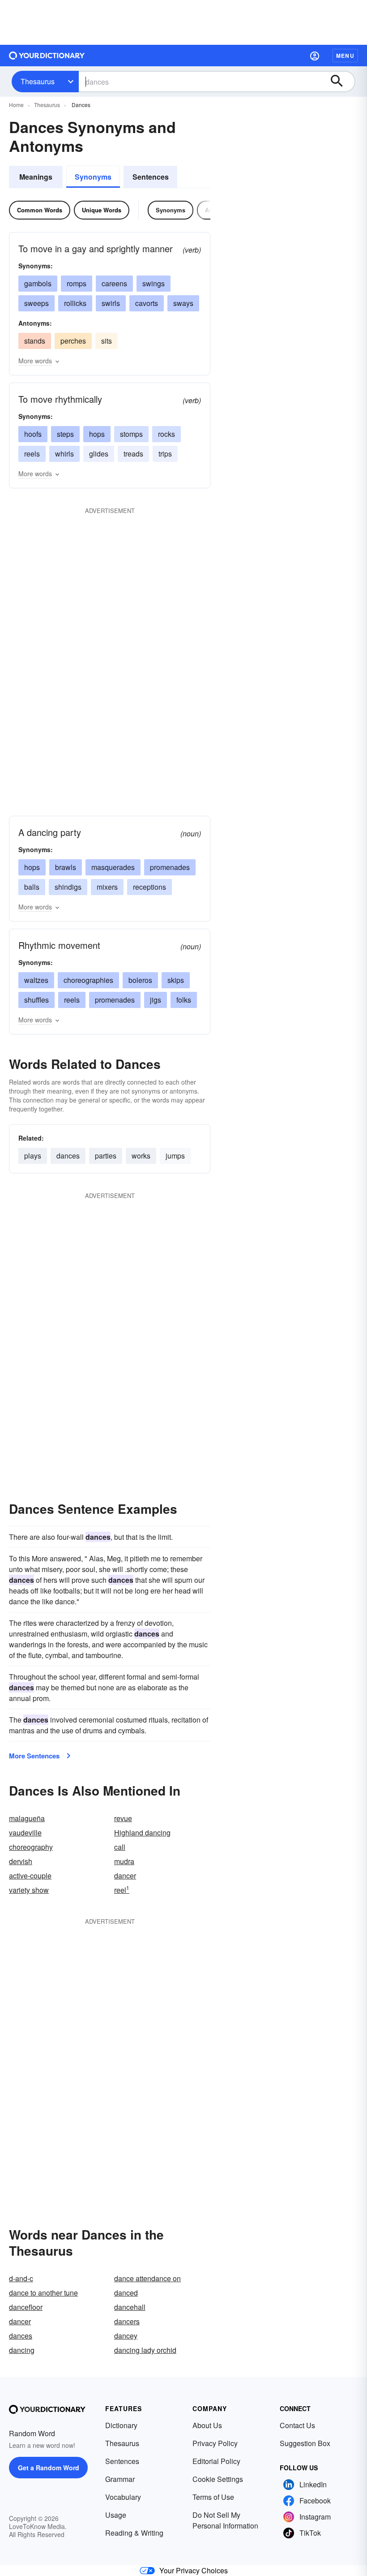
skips (176, 980)
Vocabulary (123, 2497)
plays (33, 1156)
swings (154, 283)
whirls (64, 454)
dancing (22, 2350)
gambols (38, 283)
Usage (116, 2515)
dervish (21, 1861)
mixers (107, 887)
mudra (124, 1861)
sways (183, 303)
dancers (127, 2321)
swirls (111, 303)
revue (123, 1818)
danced (126, 2293)
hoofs (33, 434)
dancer (125, 1876)
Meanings (36, 177)
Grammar (120, 2479)
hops (97, 434)
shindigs (68, 887)
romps (77, 283)
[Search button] (341, 82)
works (141, 1156)
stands (35, 341)
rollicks (75, 303)
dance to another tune (43, 2293)
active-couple (30, 1876)
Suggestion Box (305, 2443)
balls (32, 887)
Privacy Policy (215, 2443)
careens (114, 283)
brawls (66, 867)
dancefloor (26, 2307)
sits (107, 341)
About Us (207, 2425)
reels (32, 454)
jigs (156, 1000)
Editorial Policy (216, 2461)
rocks (166, 434)
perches (73, 341)
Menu (345, 56)
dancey (126, 2336)
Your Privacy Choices (194, 2570)
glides (99, 454)
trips (165, 454)
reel (122, 1890)
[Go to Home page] (47, 56)
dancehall (130, 2307)
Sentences (151, 177)
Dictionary (121, 2425)
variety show (29, 1890)
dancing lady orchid (145, 2350)
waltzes (36, 980)
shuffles (36, 1000)
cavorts (147, 303)
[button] (315, 56)
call (120, 1847)
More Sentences (34, 1756)
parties (106, 1156)
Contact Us (297, 2425)
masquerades (113, 867)
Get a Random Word (49, 2468)
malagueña (27, 1818)
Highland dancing (142, 1833)
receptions (149, 887)
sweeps (36, 303)
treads (133, 454)
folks (184, 1000)
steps (65, 434)
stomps (131, 434)
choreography (31, 1847)
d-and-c (21, 2278)
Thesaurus (38, 81)
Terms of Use (213, 2497)
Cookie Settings (218, 2479)
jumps (175, 1156)
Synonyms (93, 177)
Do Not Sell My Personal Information (225, 2520)
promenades (170, 867)
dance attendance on (147, 2278)
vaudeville (25, 1833)
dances (68, 1156)
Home (16, 105)
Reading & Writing (134, 2533)
